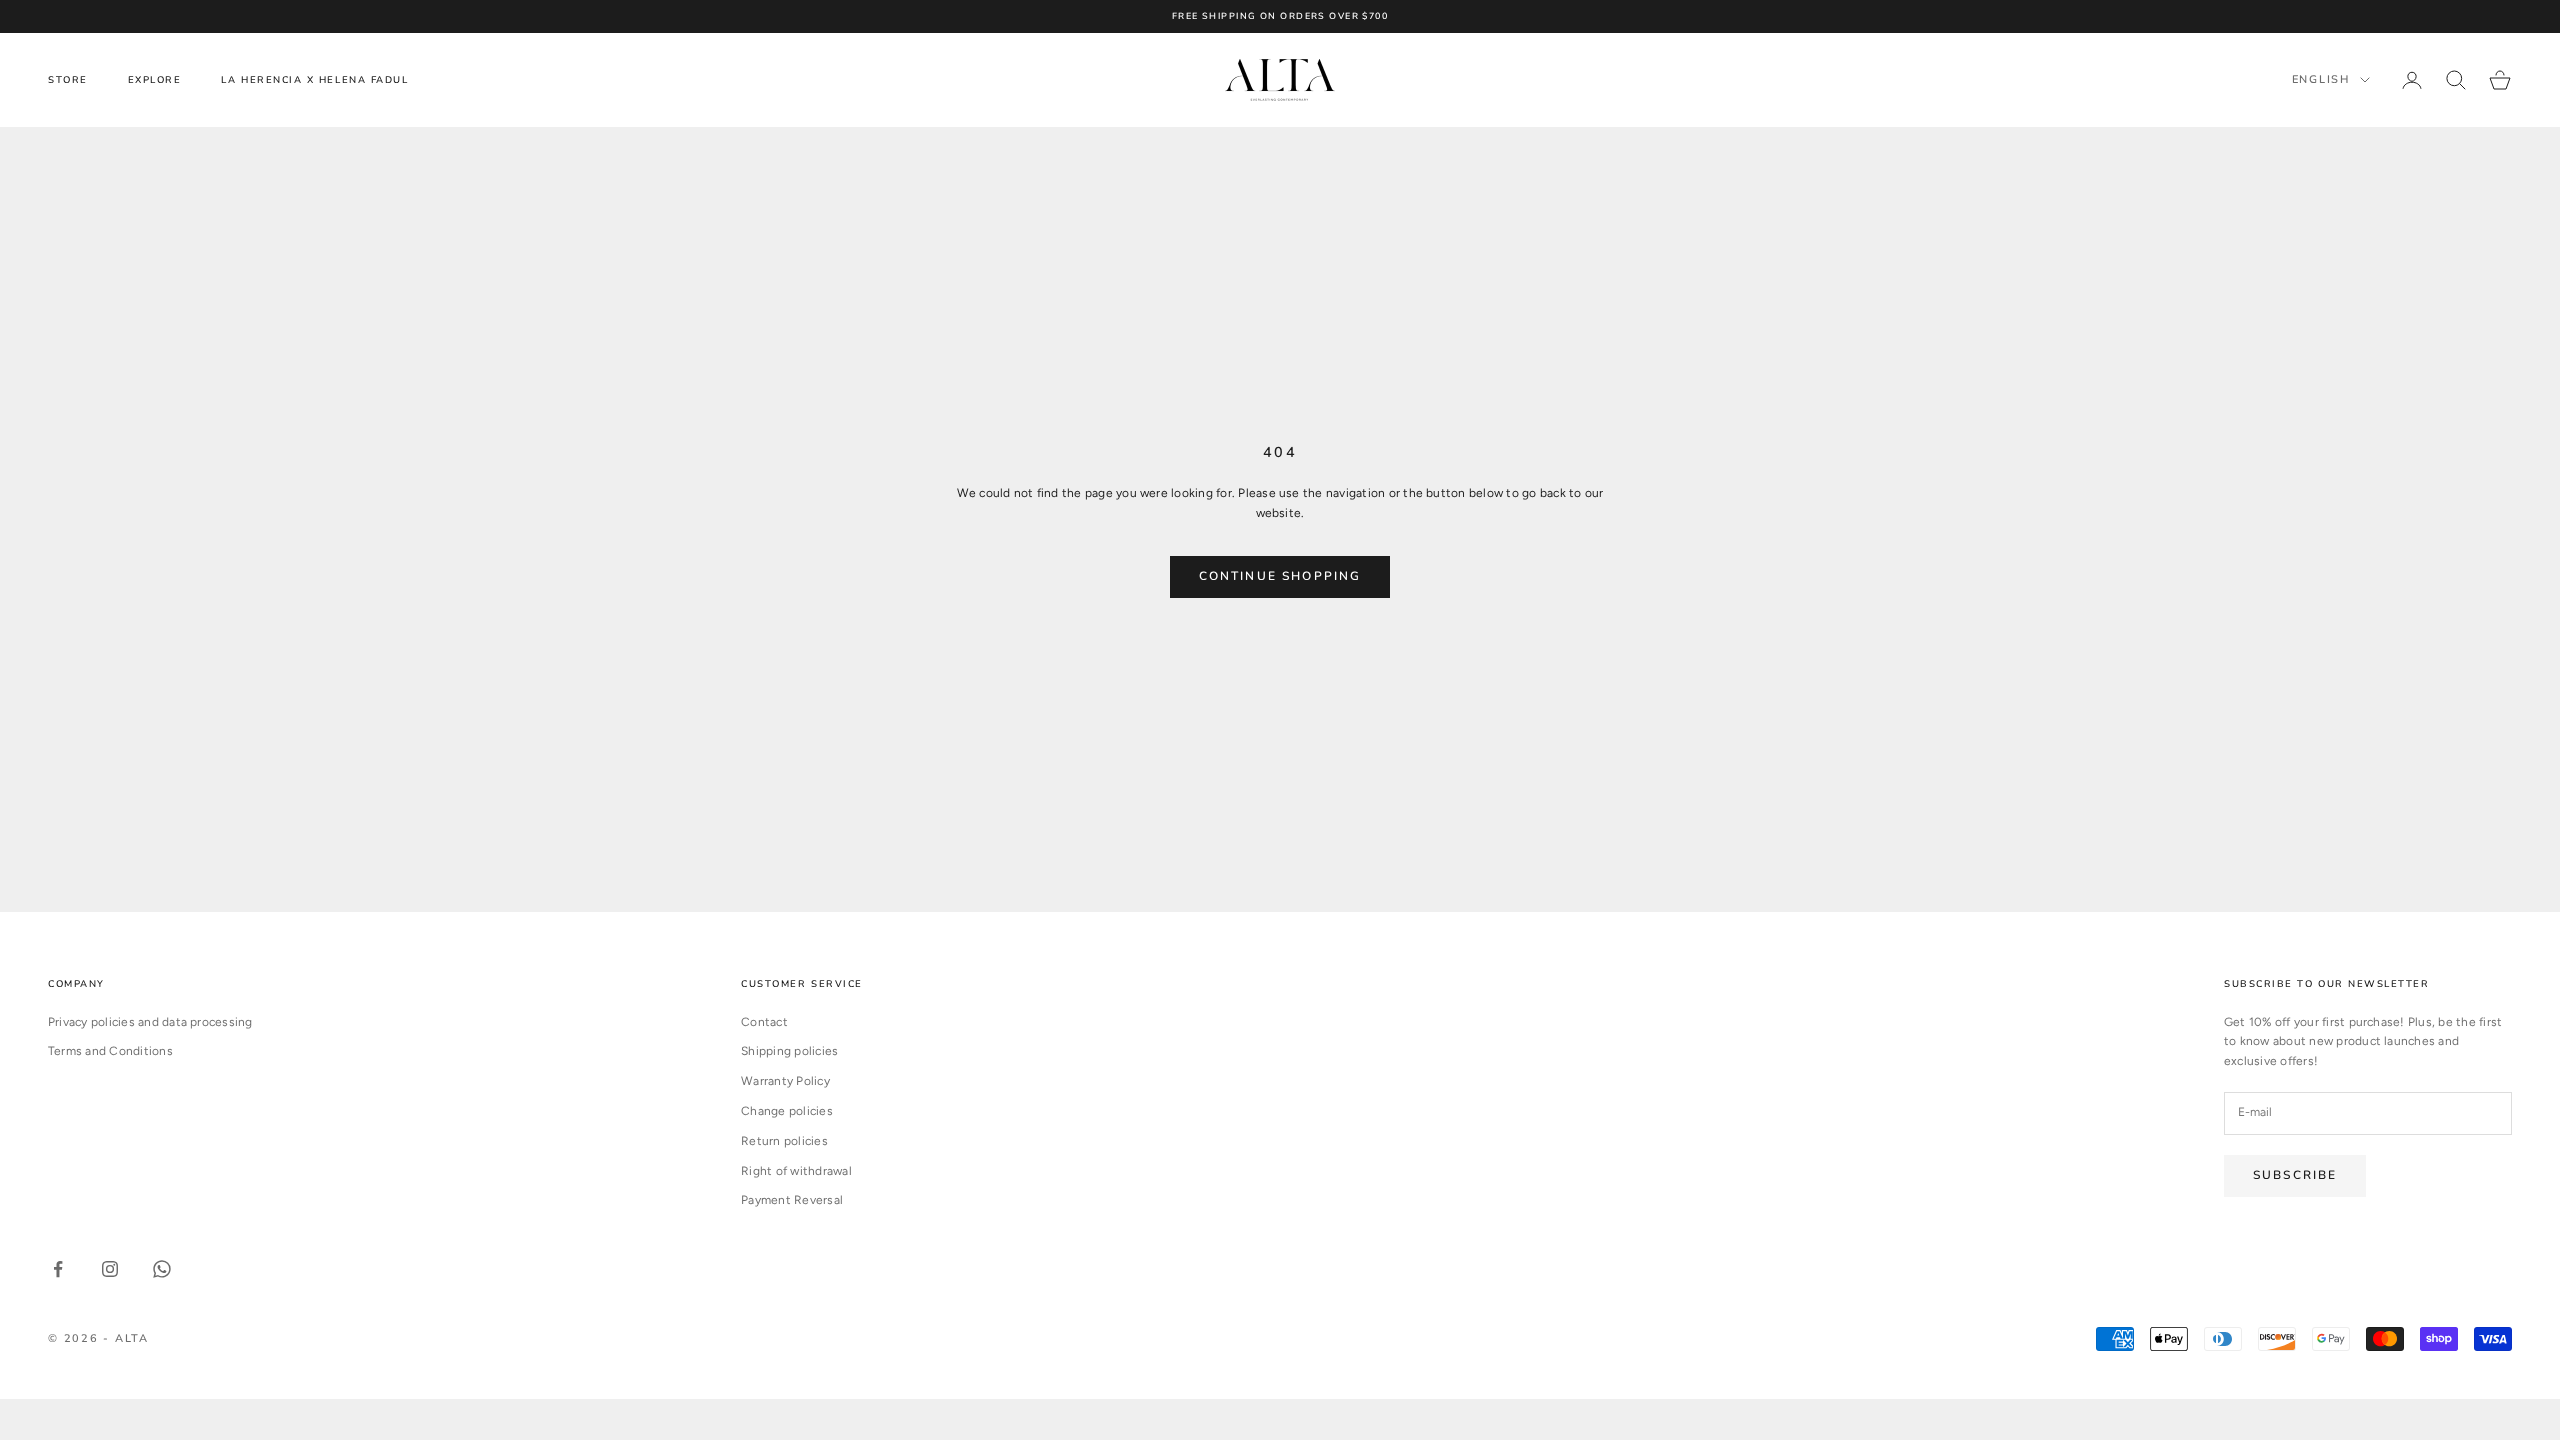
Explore (155, 79)
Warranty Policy (785, 1081)
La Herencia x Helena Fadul (314, 79)
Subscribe (2295, 1175)
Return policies (784, 1141)
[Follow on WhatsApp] (162, 1269)
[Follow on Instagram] (110, 1269)
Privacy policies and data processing (150, 1022)
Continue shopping (1280, 576)
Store (68, 79)
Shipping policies (789, 1051)
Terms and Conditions (110, 1051)
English (2321, 79)
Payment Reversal (792, 1200)
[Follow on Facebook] (58, 1269)
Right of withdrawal (796, 1171)
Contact (764, 1022)
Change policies (787, 1111)
